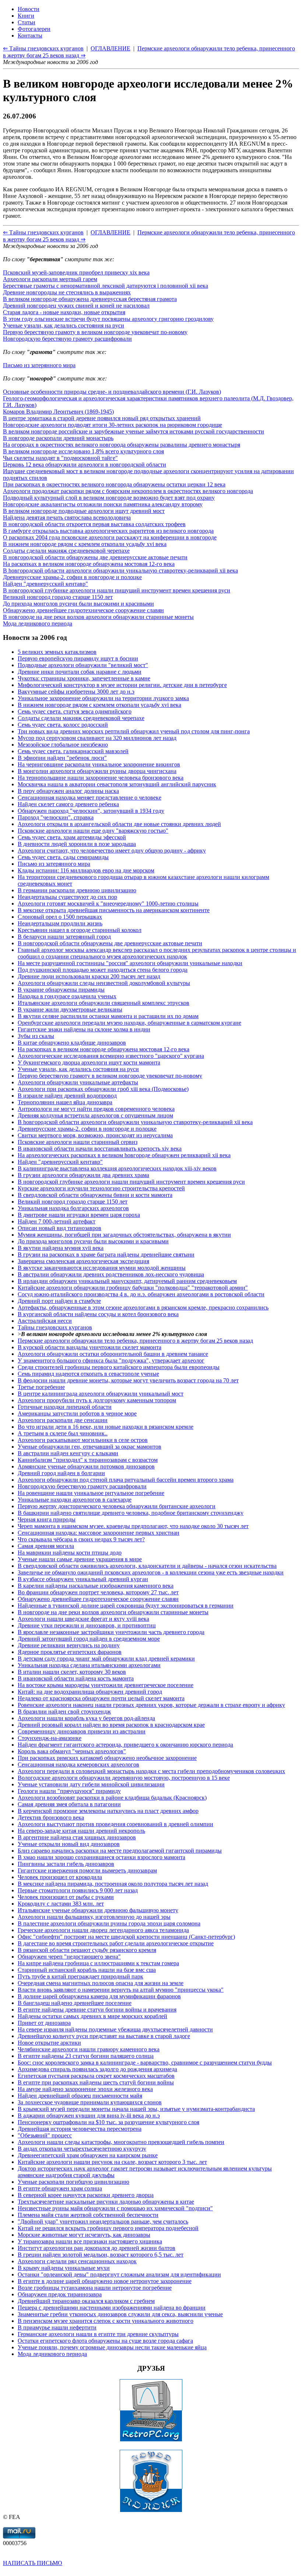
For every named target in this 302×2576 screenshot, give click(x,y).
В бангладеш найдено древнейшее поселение (75, 2003)
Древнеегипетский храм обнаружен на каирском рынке (88, 2155)
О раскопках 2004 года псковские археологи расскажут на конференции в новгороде (110, 537)
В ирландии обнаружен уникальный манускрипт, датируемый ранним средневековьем (127, 1281)
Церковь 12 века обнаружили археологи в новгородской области (85, 465)
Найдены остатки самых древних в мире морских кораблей (92, 2016)
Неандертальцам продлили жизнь (60, 923)
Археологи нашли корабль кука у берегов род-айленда (86, 1718)
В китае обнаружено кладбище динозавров (72, 1043)
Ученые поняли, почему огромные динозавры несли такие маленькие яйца (112, 2347)
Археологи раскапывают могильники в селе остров (83, 1440)
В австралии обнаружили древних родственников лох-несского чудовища (111, 1274)
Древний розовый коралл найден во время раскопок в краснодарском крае (111, 1725)
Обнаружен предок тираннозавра (60, 2294)
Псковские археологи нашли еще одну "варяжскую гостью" (93, 831)
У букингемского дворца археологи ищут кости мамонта (89, 1062)
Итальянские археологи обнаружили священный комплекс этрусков (103, 1003)
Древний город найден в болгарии (61, 1473)
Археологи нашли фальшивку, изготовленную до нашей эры (94, 1917)
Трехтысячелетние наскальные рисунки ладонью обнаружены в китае (106, 2202)
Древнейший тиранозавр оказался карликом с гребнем (86, 2301)
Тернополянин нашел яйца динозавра (65, 1102)
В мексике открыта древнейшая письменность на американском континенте (114, 910)
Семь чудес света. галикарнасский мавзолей (73, 751)
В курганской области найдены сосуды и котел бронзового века (98, 1314)
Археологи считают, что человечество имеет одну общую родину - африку (112, 851)
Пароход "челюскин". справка (56, 817)
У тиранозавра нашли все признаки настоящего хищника (90, 2241)
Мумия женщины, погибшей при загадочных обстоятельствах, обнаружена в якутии (124, 1235)
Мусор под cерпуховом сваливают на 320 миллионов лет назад (97, 738)
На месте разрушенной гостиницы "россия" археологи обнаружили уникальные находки (130, 963)
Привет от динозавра (44, 2023)
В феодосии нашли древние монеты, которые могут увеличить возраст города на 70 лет (128, 1380)
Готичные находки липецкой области (65, 1407)
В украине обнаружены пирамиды (61, 990)
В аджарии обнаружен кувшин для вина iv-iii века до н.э (89, 2116)
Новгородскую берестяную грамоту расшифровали (67, 339)
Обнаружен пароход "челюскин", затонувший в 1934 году (91, 811)
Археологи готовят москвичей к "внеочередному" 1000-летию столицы (108, 903)
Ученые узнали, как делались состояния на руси (64, 325)
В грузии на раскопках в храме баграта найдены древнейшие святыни (106, 1255)
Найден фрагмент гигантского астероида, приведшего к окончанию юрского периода (125, 1745)
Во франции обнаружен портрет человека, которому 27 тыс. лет (98, 1592)
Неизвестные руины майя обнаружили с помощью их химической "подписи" (115, 2208)
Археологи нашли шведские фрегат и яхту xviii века (83, 1619)
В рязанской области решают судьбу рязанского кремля (87, 1950)
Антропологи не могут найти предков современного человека (96, 1109)
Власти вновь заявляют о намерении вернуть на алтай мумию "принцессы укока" (121, 1990)
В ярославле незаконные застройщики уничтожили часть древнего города (111, 1632)
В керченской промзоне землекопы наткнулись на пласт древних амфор (108, 1811)
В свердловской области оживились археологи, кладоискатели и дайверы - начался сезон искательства (147, 1566)
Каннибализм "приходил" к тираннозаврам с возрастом (88, 1460)
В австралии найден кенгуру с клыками (68, 1453)
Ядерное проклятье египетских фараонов (70, 1652)
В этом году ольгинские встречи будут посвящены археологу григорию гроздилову (108, 319)
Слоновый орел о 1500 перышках (60, 917)
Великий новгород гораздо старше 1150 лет (58, 597)
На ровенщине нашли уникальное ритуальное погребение (91, 1493)
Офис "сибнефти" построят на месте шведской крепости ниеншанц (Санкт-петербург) (126, 1937)
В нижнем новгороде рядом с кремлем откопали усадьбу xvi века (85, 544)
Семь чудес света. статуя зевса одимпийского (75, 711)
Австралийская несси (45, 1321)
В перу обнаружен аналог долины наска (68, 791)
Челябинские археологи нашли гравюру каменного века (89, 2049)
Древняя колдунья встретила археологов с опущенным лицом (95, 1115)
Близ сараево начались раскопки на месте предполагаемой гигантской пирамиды (120, 1851)
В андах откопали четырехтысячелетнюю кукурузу (82, 2149)
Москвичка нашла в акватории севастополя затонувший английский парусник (117, 784)
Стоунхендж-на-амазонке (50, 1738)
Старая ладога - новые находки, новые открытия (64, 312)
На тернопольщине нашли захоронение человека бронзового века (101, 778)
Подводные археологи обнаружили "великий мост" (83, 665)
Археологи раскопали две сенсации (63, 1420)
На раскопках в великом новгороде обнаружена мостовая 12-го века (89, 564)
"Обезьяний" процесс (45, 2135)
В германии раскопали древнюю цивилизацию (77, 890)
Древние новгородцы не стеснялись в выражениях (67, 292)
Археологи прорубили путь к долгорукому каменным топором (97, 1400)
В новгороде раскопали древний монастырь (58, 438)
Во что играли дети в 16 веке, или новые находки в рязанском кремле (106, 1427)
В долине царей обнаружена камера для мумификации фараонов (99, 1996)
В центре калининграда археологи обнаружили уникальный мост (101, 1394)
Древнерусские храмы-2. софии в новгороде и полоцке (72, 577)
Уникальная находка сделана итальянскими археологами (89, 1665)
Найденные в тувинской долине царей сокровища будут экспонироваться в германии (126, 1606)
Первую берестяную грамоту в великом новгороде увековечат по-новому (95, 332)
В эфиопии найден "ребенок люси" (62, 758)
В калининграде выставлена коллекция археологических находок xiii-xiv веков (117, 1168)
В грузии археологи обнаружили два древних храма (83, 1175)
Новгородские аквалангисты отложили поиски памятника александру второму (103, 504)
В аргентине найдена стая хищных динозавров (77, 1837)
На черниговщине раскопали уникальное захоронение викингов (99, 764)
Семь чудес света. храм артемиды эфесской (72, 837)
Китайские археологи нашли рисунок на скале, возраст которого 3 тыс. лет (112, 2162)
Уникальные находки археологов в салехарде (75, 1500)
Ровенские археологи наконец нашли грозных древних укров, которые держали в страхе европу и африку (151, 1705)
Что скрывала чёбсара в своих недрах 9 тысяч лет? (81, 1539)
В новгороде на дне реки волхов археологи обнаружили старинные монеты (98, 617)
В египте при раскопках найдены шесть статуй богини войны (96, 2082)
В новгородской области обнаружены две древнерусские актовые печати (95, 557)
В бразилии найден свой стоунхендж (64, 1712)
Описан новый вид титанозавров (59, 1228)
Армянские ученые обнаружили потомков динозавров (86, 1466)
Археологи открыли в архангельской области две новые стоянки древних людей (119, 824)
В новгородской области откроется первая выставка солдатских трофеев (94, 524)
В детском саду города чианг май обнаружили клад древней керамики (106, 1659)
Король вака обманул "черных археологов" (72, 1751)
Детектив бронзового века (51, 1817)
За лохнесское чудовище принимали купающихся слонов (90, 2102)
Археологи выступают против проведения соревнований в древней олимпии (115, 1824)
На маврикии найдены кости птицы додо (70, 1553)
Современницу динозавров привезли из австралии (82, 1731)
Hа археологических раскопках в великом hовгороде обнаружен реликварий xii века (124, 1155)
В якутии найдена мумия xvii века (61, 1248)
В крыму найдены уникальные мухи (64, 2268)
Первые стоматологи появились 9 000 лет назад (78, 1890)
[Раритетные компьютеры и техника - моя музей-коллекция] (151, 2440)
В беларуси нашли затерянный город (64, 937)
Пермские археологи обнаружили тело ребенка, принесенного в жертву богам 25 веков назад (135, 1341)
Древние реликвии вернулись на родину (69, 1645)
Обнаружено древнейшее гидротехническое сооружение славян (83, 610)
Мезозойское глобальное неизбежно (63, 745)
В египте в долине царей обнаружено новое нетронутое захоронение (105, 2281)
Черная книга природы (47, 1519)
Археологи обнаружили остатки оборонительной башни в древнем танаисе (113, 1354)
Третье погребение (41, 1387)
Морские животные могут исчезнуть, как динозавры (84, 2235)
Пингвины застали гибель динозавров (66, 1864)
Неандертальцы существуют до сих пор (67, 897)
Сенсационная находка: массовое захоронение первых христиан (99, 1533)
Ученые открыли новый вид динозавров (69, 1844)
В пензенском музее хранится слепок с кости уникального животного (106, 2321)
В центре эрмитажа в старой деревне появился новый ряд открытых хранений (102, 418)
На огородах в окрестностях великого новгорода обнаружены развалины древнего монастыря (122, 445)
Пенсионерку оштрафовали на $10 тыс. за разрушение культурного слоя (108, 2122)
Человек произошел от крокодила (60, 1877)
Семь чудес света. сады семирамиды (63, 857)
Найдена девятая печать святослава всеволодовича (67, 518)
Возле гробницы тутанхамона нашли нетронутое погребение (95, 2288)
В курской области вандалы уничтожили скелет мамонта (89, 1347)
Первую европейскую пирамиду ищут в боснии (78, 658)
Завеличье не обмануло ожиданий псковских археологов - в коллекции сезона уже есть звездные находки (151, 1572)
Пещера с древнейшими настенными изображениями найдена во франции (112, 2308)
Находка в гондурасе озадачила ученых (67, 996)
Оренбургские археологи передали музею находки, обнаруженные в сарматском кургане (129, 1023)
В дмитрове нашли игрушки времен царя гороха (79, 1215)
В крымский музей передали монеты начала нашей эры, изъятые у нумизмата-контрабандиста (136, 2109)
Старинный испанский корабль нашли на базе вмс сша (87, 1970)
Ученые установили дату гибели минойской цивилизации (91, 1784)
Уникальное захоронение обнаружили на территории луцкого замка (103, 698)
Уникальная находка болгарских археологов (73, 1208)
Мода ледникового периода (38, 623)
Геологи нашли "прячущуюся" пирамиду (69, 1791)
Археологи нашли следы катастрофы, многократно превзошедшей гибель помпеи (121, 2142)
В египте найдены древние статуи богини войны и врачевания (97, 2010)
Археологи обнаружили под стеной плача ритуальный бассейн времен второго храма (126, 1480)
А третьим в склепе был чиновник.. (63, 1433)
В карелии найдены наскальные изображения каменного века (96, 1586)
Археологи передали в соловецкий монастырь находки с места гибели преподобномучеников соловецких (151, 1771)
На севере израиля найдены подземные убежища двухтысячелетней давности (115, 2029)
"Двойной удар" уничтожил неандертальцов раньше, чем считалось (103, 2221)
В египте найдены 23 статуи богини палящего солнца (86, 2056)
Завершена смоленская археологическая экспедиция (83, 1261)
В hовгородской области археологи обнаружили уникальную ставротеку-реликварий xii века (120, 571)
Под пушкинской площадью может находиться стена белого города (103, 970)
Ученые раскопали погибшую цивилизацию (73, 2182)
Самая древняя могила (46, 1546)
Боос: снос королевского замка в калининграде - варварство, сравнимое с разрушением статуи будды (145, 2063)
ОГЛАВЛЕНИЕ (110, 232)
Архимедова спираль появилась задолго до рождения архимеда (97, 2069)
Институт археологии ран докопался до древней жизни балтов (96, 2248)
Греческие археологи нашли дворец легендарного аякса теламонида (103, 1930)
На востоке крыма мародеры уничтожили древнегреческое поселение (106, 1685)
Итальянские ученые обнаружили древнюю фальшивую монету (98, 1910)
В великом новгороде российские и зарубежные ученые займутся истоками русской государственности (134, 431)
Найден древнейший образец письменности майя (80, 2096)
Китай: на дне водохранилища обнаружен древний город (90, 1692)
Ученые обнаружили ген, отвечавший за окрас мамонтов (89, 1447)
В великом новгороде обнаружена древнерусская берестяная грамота (90, 299)
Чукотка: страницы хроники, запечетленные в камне (84, 678)
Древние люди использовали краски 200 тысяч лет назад (89, 976)
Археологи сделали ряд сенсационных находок (77, 2261)
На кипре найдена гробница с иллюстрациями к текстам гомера (98, 1963)
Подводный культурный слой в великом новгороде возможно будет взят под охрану (109, 498)
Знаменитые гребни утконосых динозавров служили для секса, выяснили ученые (120, 2314)
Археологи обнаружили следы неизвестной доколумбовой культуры (104, 983)
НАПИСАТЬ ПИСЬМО (33, 2563)
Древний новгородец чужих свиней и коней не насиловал (76, 306)
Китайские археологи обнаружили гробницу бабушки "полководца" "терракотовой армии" (133, 1288)
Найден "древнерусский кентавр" (45, 584)
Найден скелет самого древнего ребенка (68, 804)
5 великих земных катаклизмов (57, 652)
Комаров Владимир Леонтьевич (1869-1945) (58, 412)
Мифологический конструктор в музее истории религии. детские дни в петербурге (122, 685)
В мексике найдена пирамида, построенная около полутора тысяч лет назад (113, 1884)
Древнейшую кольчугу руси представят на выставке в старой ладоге (104, 2036)
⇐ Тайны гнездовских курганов (43, 232)
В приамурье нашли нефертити (57, 2327)
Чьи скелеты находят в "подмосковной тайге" (60, 458)
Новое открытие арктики (49, 2043)
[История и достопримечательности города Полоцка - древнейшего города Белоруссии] (151, 2510)
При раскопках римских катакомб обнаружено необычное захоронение (107, 1758)
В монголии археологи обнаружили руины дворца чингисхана (97, 771)
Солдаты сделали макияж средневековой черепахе (66, 551)
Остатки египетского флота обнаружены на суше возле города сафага (105, 2341)
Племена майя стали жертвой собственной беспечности (88, 2215)
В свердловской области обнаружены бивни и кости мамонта (95, 1195)
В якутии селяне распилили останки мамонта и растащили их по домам (108, 1016)
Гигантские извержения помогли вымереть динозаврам (87, 1870)
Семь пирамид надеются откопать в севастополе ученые (88, 1374)
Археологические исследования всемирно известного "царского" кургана (111, 1056)
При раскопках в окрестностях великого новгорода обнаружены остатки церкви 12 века (114, 484)
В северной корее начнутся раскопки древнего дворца (86, 2195)
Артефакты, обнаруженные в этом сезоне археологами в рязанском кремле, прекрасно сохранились (143, 1308)
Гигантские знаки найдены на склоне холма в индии (84, 1029)
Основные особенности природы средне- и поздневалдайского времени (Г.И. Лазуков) (112, 392)
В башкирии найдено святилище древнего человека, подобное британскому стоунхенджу (131, 1513)
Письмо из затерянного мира (39, 365)
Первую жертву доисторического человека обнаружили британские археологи (117, 1506)
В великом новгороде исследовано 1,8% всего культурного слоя (83, 451)
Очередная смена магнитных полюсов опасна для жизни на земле (101, 1983)
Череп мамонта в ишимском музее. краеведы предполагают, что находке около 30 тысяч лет (133, 1526)
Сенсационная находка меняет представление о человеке (89, 798)
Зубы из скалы (36, 1036)
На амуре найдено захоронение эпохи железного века (85, 2089)
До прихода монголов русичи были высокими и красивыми (78, 604)
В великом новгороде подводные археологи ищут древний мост (84, 511)
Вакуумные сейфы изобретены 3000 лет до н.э (76, 692)
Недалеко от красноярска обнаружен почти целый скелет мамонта (101, 1698)
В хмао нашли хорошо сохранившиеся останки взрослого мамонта (101, 1857)
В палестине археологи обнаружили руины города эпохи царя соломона (109, 1923)
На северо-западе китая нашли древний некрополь (81, 1831)
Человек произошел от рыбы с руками (66, 1897)
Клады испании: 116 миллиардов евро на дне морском (86, 870)
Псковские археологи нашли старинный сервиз (78, 1142)
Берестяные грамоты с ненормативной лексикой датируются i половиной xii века (106, 286)
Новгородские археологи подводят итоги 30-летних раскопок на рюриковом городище (113, 425)
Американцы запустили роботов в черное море (77, 1413)
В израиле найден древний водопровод (67, 1096)
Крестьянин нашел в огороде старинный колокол (80, 930)
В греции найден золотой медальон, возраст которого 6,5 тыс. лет (101, 2255)
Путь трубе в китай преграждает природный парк (80, 1976)
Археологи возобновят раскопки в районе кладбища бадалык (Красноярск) (112, 1798)
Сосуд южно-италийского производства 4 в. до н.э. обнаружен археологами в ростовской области (141, 1294)
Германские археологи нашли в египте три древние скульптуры (98, 2334)
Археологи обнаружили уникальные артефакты (78, 1082)
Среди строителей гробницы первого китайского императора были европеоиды (119, 1367)
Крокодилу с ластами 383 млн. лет (61, 1904)
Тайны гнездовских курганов (55, 1327)
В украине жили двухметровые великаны (70, 1009)
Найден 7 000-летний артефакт (57, 1221)
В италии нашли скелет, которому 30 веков (72, 1672)
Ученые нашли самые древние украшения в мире (80, 1559)
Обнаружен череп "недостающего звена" (69, 1957)
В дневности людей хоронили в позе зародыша (77, 844)
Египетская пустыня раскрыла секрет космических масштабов (96, 2076)
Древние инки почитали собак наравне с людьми (80, 672)
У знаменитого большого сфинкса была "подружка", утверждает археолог (111, 1360)
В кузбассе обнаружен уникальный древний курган (83, 1579)
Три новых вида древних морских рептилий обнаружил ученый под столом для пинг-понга (134, 731)
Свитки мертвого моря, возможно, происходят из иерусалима (95, 1135)
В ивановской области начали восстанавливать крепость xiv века (100, 1149)
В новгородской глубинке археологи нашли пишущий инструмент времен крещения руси (117, 590)
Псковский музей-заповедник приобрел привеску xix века (76, 272)
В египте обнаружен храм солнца (60, 2188)
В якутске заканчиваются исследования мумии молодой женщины (102, 1268)
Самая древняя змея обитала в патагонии (69, 1804)
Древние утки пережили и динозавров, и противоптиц (87, 1625)
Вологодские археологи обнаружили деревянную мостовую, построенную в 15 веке (124, 1778)
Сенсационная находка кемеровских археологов (78, 1764)
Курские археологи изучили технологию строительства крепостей (101, 1188)
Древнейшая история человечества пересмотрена (80, 2129)
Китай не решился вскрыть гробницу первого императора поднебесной (108, 2228)
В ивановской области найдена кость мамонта (76, 1678)
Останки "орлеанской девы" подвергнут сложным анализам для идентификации (119, 2274)
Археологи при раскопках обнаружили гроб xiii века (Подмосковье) (103, 1089)
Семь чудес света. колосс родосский (63, 725)
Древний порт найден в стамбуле (59, 1301)
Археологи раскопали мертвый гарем (50, 279)
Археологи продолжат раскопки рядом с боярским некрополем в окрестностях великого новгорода (128, 491)
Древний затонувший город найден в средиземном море (89, 1639)
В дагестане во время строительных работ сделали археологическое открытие (116, 1943)
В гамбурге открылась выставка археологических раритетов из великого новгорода (108, 531)
